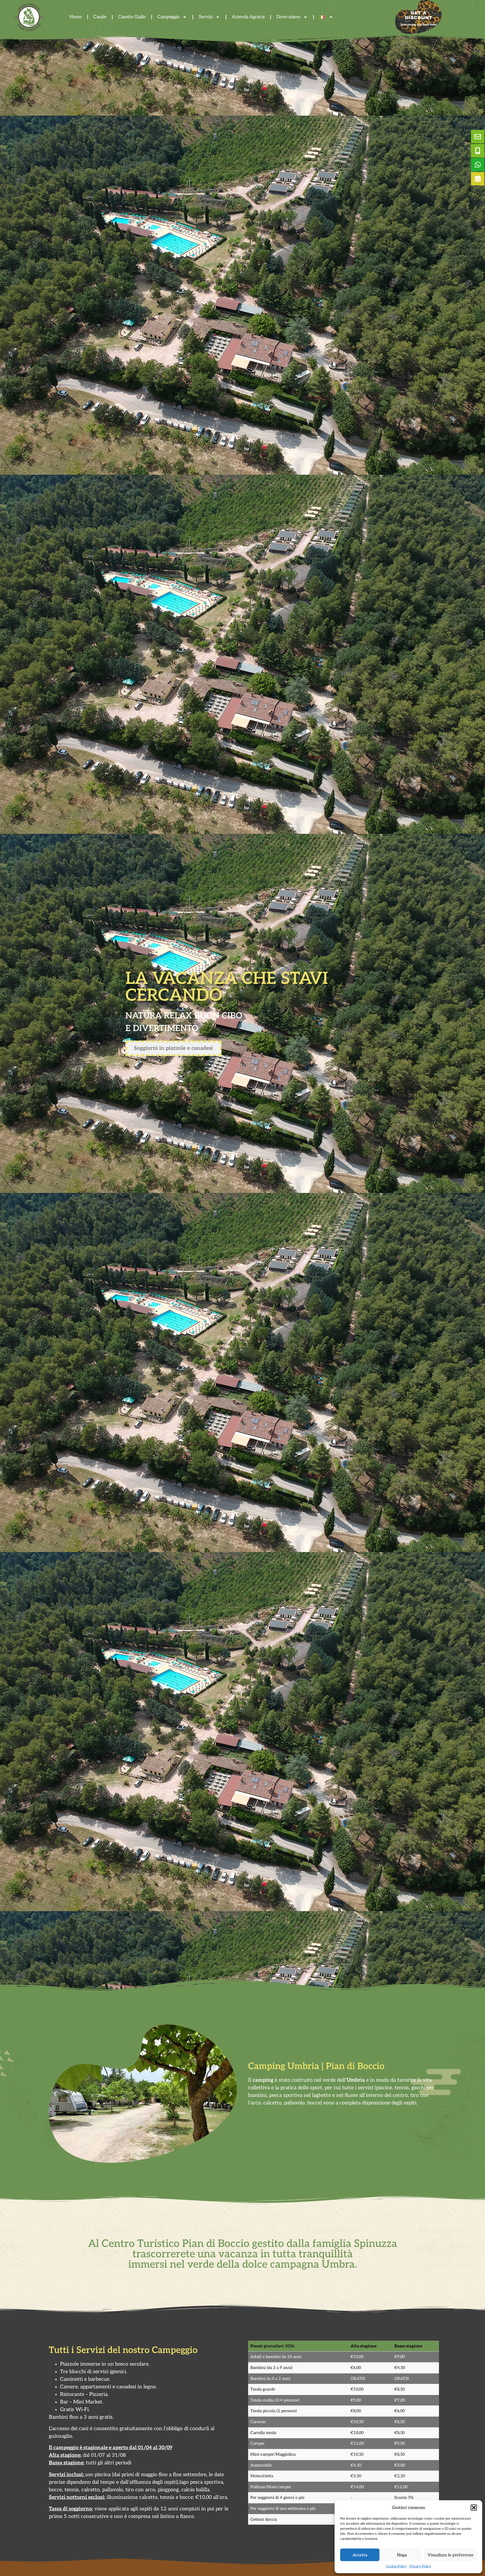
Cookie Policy (396, 2566)
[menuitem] (326, 17)
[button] (474, 2508)
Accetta (360, 2555)
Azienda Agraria (248, 17)
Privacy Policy (420, 2566)
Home (76, 17)
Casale (100, 17)
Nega (402, 2555)
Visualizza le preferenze (450, 2555)
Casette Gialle (132, 17)
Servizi (206, 17)
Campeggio (169, 17)
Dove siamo (288, 17)
